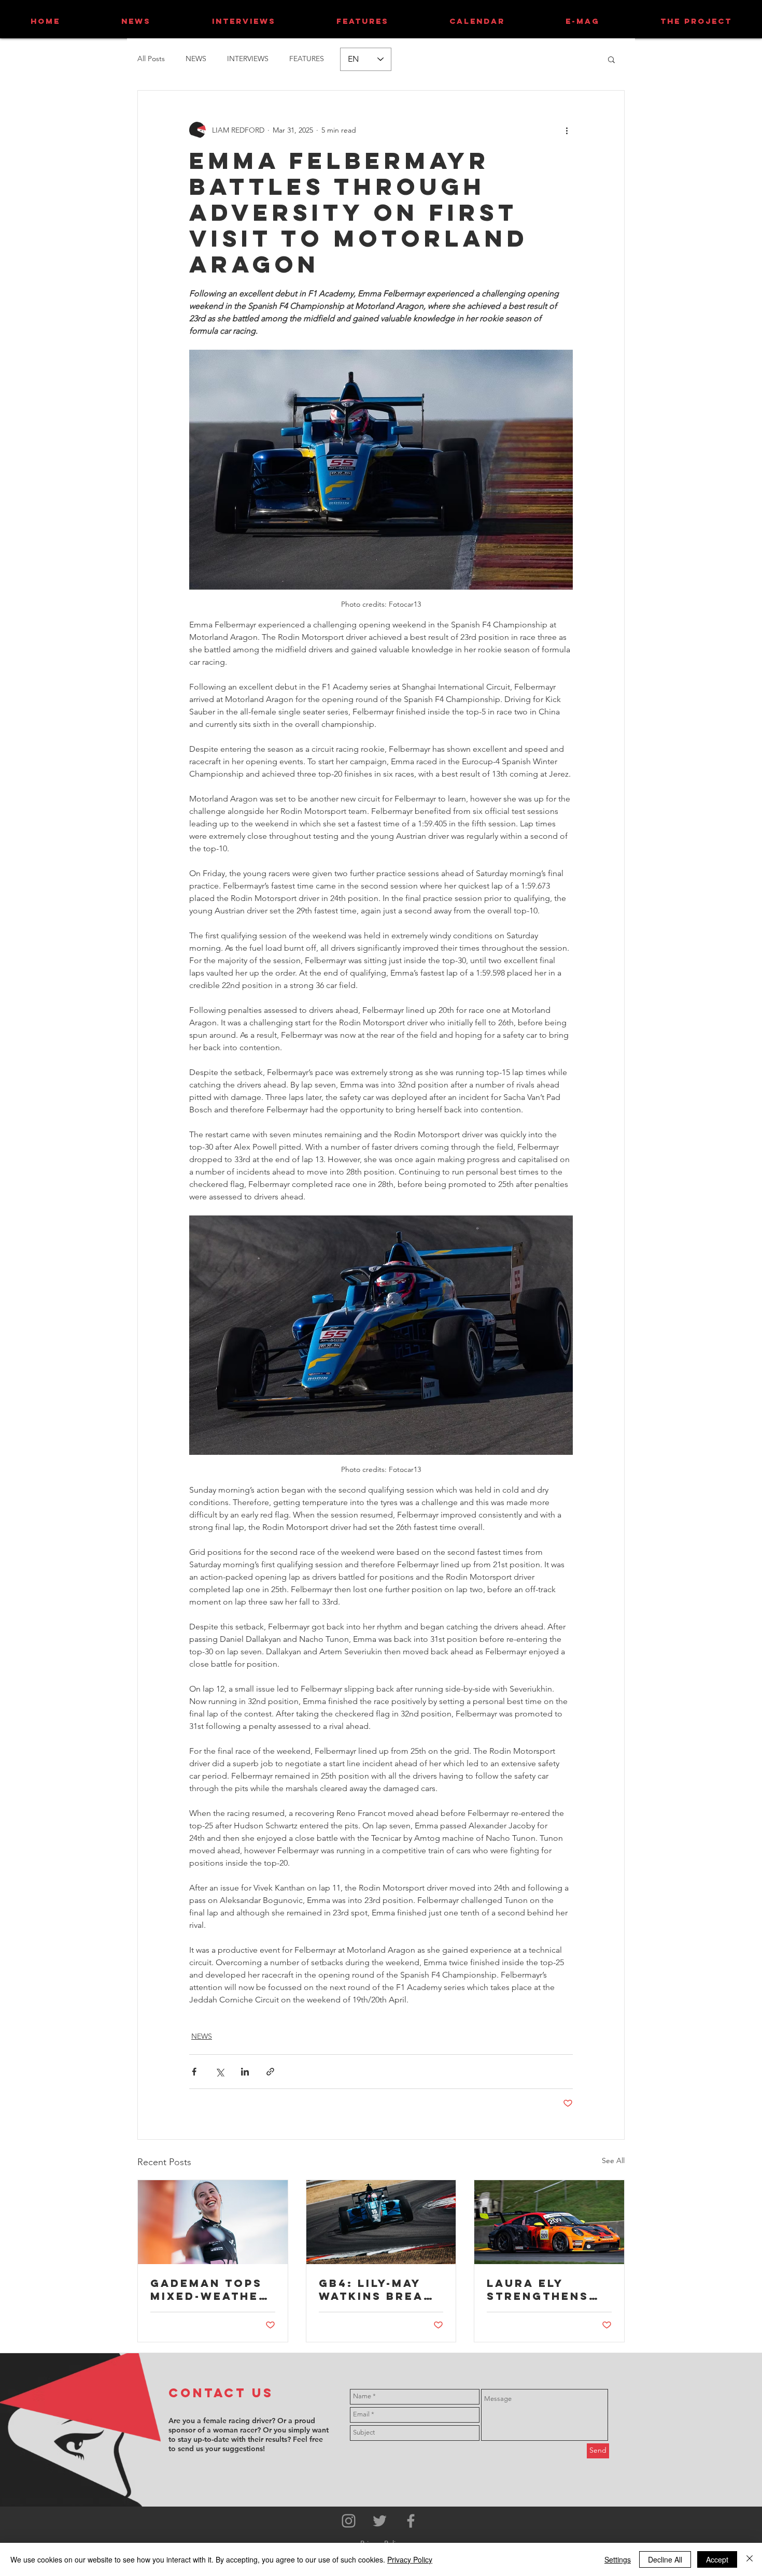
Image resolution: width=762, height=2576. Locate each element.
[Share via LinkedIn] (245, 2072)
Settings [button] (618, 2559)
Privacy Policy (410, 2559)
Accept (717, 2559)
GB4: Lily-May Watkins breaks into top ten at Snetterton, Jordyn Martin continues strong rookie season (380, 2289)
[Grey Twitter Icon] (380, 2521)
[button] (611, 59)
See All (613, 2160)
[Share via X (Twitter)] (220, 2072)
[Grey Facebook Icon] (411, 2521)
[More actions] (567, 130)
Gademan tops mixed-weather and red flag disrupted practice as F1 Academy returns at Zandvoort (209, 2289)
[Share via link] (270, 2072)
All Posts (151, 59)
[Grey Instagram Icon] (349, 2521)
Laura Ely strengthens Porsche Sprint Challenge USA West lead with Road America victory (548, 2289)
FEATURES (307, 59)
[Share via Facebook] (194, 2072)
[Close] (750, 2559)
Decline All (665, 2559)
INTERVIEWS (248, 59)
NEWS (196, 59)
